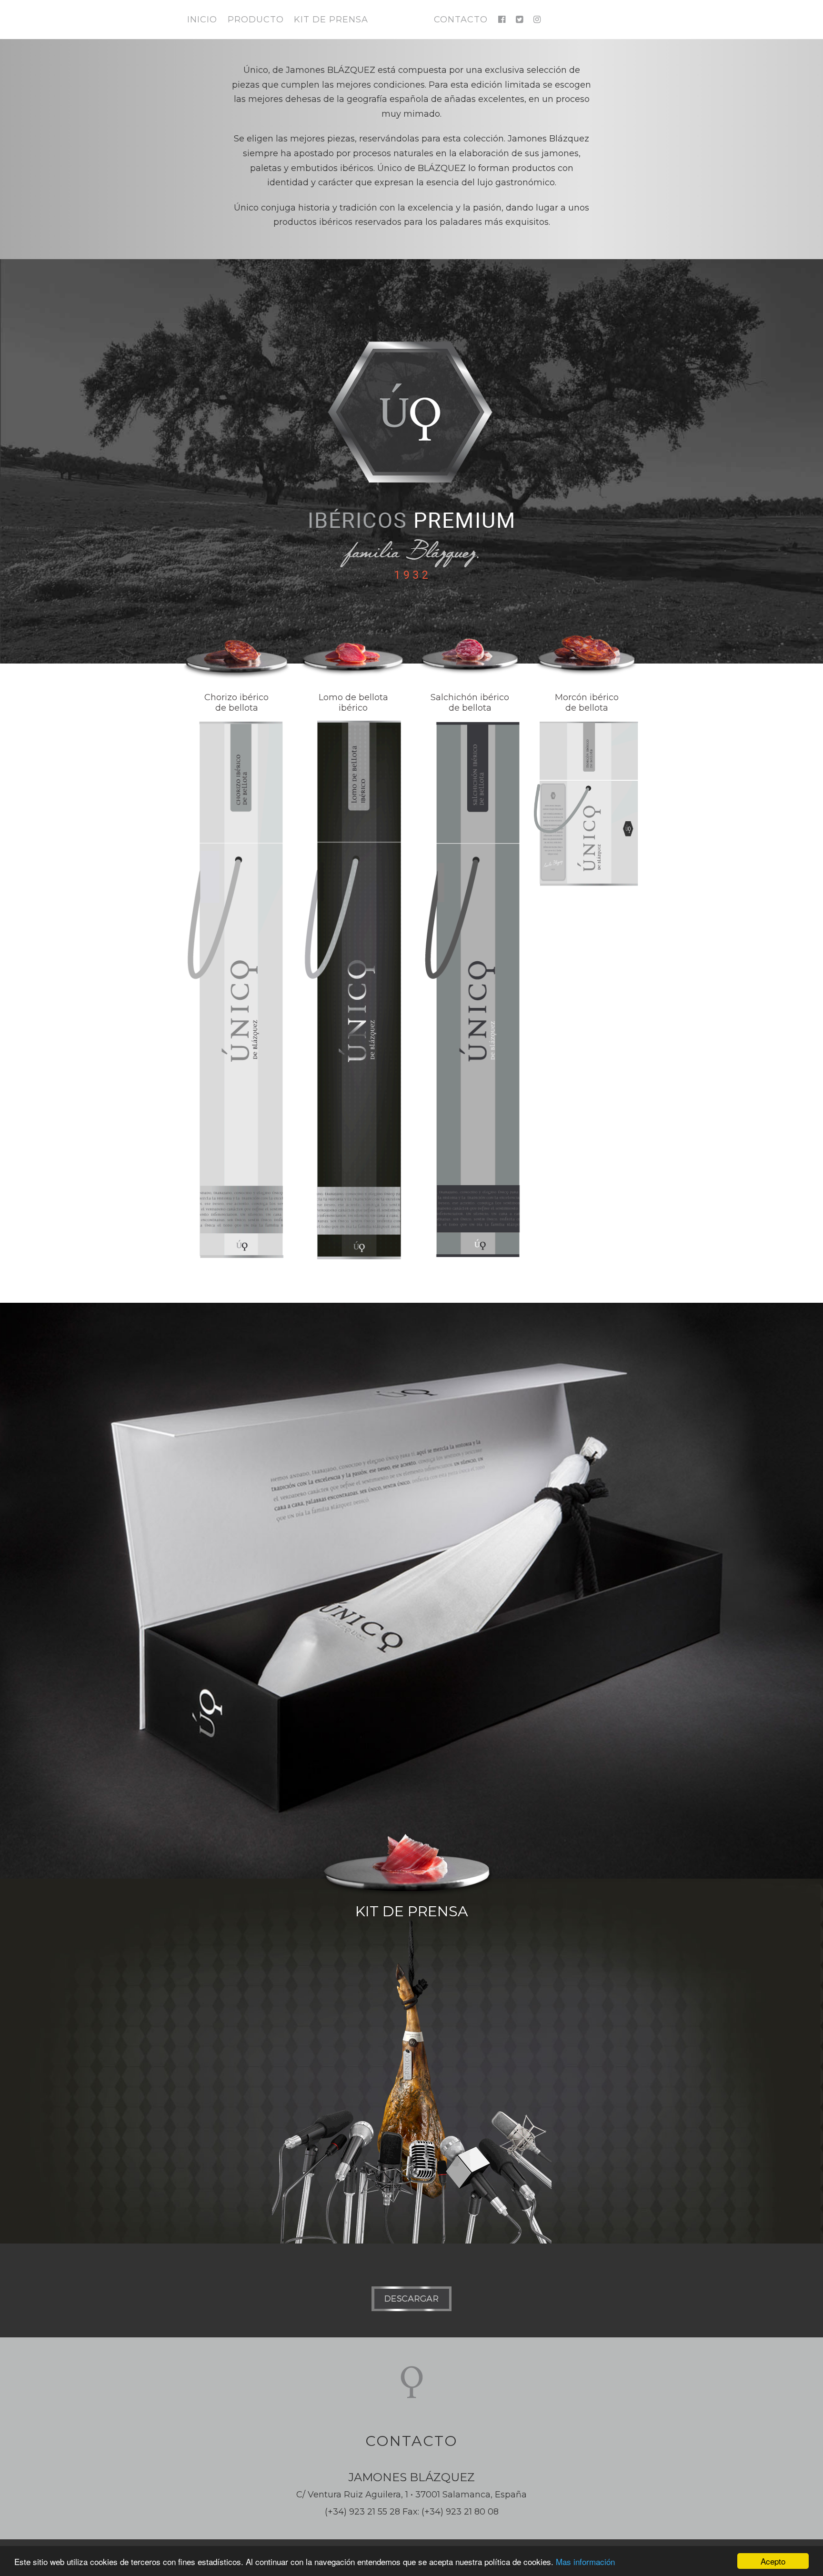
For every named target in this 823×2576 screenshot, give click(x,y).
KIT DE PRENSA (331, 20)
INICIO (202, 20)
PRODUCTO (256, 20)
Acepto (773, 2561)
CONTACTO (461, 20)
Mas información (585, 2561)
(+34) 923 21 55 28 (362, 2512)
